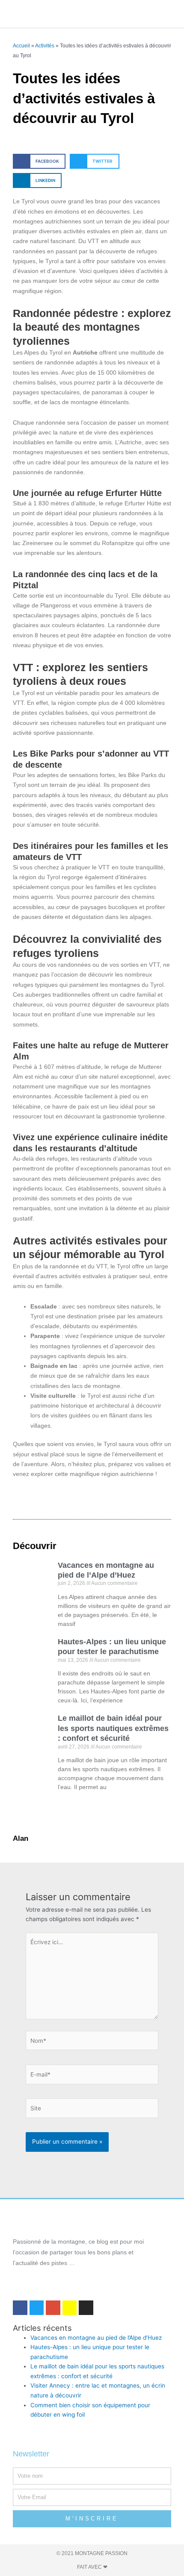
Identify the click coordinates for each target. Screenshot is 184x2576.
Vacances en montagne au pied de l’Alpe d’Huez (96, 2338)
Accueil (21, 45)
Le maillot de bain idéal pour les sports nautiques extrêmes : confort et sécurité (113, 1728)
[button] (82, 14)
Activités (45, 45)
